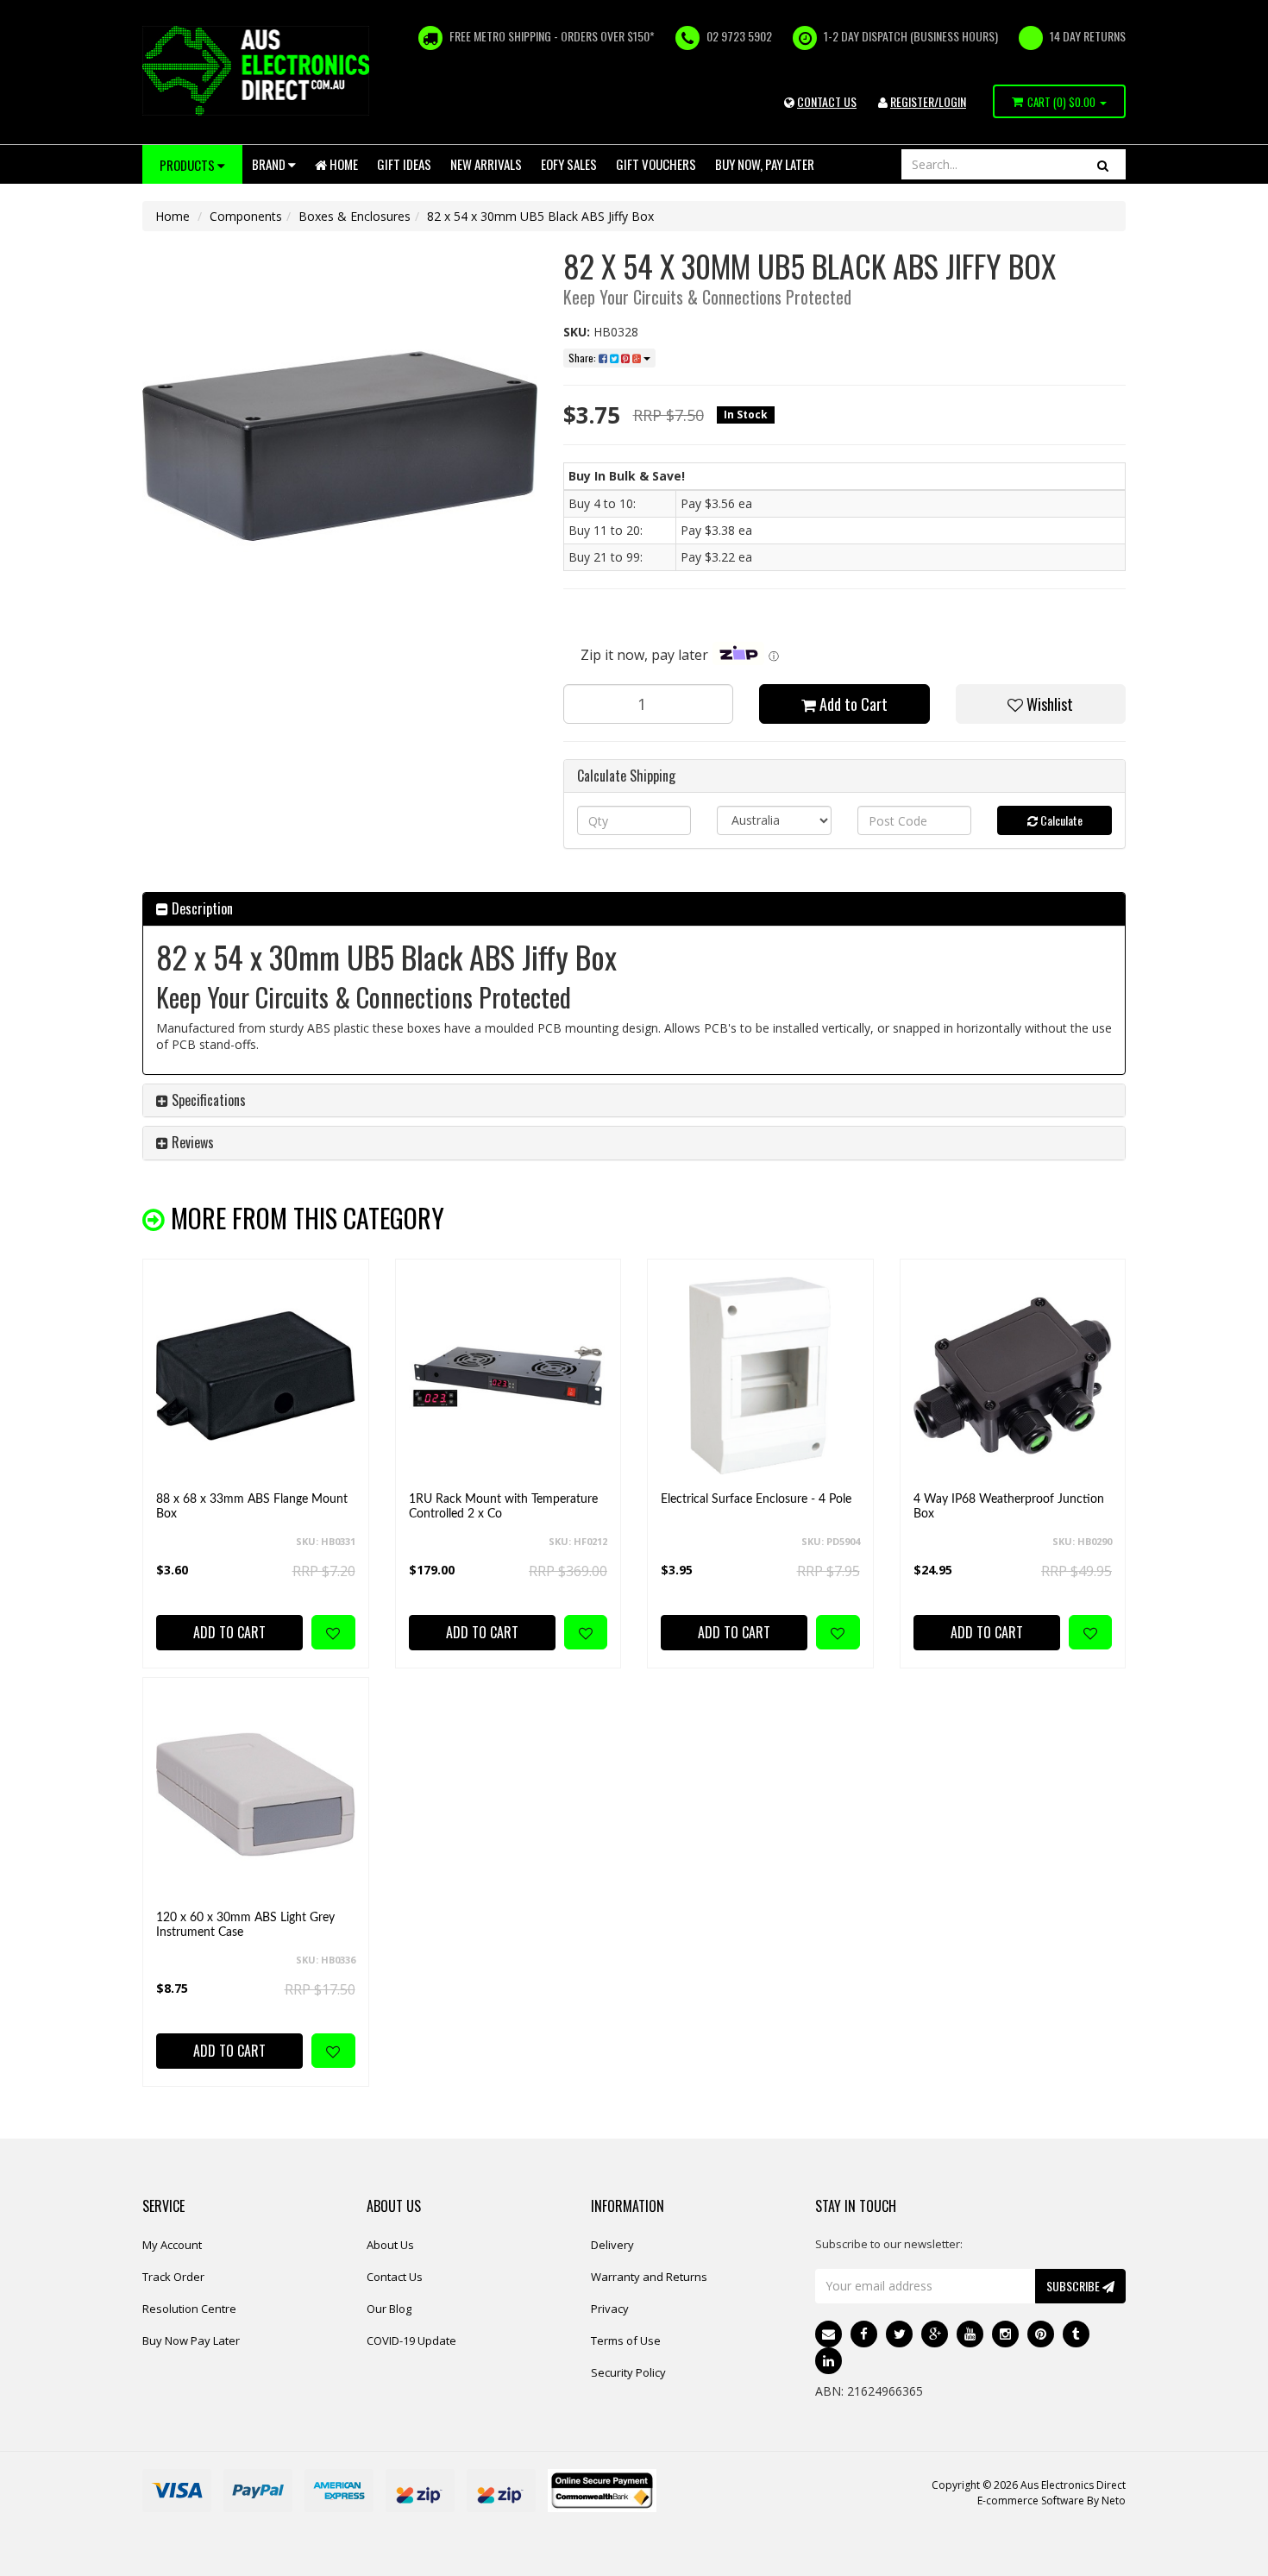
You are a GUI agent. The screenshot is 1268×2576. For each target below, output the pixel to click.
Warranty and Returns (649, 2277)
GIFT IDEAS (404, 164)
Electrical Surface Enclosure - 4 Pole (756, 1499)
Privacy (610, 2309)
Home (342, 164)
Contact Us (395, 2277)
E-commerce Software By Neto (1051, 2501)
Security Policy (628, 2372)
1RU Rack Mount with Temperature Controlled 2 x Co (503, 1507)
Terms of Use (626, 2340)
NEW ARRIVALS (486, 164)
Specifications (207, 1100)
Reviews (191, 1142)
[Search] (1103, 164)
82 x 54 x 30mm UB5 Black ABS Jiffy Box (540, 216)
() (1061, 102)
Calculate (1060, 820)
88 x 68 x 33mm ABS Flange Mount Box (252, 1507)
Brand (270, 164)
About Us (390, 2245)
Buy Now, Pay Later (765, 164)
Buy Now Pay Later (191, 2340)
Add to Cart (852, 704)
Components (246, 216)
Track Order (173, 2277)
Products (188, 165)
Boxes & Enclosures (355, 216)
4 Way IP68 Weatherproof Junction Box (1009, 1507)
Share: (584, 358)
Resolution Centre (189, 2309)
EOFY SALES (569, 164)
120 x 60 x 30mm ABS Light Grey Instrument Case (245, 1925)
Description (201, 908)
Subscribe (1074, 2286)
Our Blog (389, 2309)
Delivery (612, 2245)
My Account (172, 2245)
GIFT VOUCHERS (656, 164)
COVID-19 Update (411, 2340)
